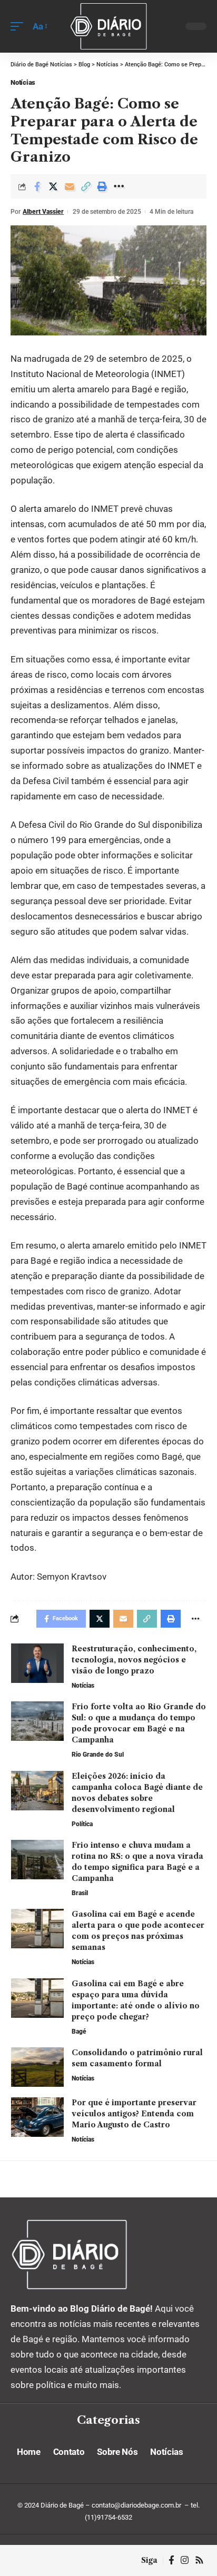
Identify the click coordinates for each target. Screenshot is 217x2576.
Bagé (79, 2032)
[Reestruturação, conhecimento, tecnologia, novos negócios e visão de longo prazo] (37, 1663)
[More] (119, 186)
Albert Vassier (43, 212)
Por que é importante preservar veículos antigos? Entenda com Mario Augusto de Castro (134, 2114)
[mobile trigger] (19, 27)
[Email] (70, 186)
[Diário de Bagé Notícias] (109, 26)
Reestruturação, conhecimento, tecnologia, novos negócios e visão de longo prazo (134, 1660)
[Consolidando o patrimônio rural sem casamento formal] (37, 2067)
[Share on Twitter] (53, 186)
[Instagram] (185, 2560)
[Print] (102, 186)
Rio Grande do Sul (98, 1755)
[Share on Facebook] (37, 186)
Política (82, 1824)
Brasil (80, 1893)
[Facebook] (171, 2560)
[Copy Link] (86, 186)
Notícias (23, 82)
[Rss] (199, 2560)
